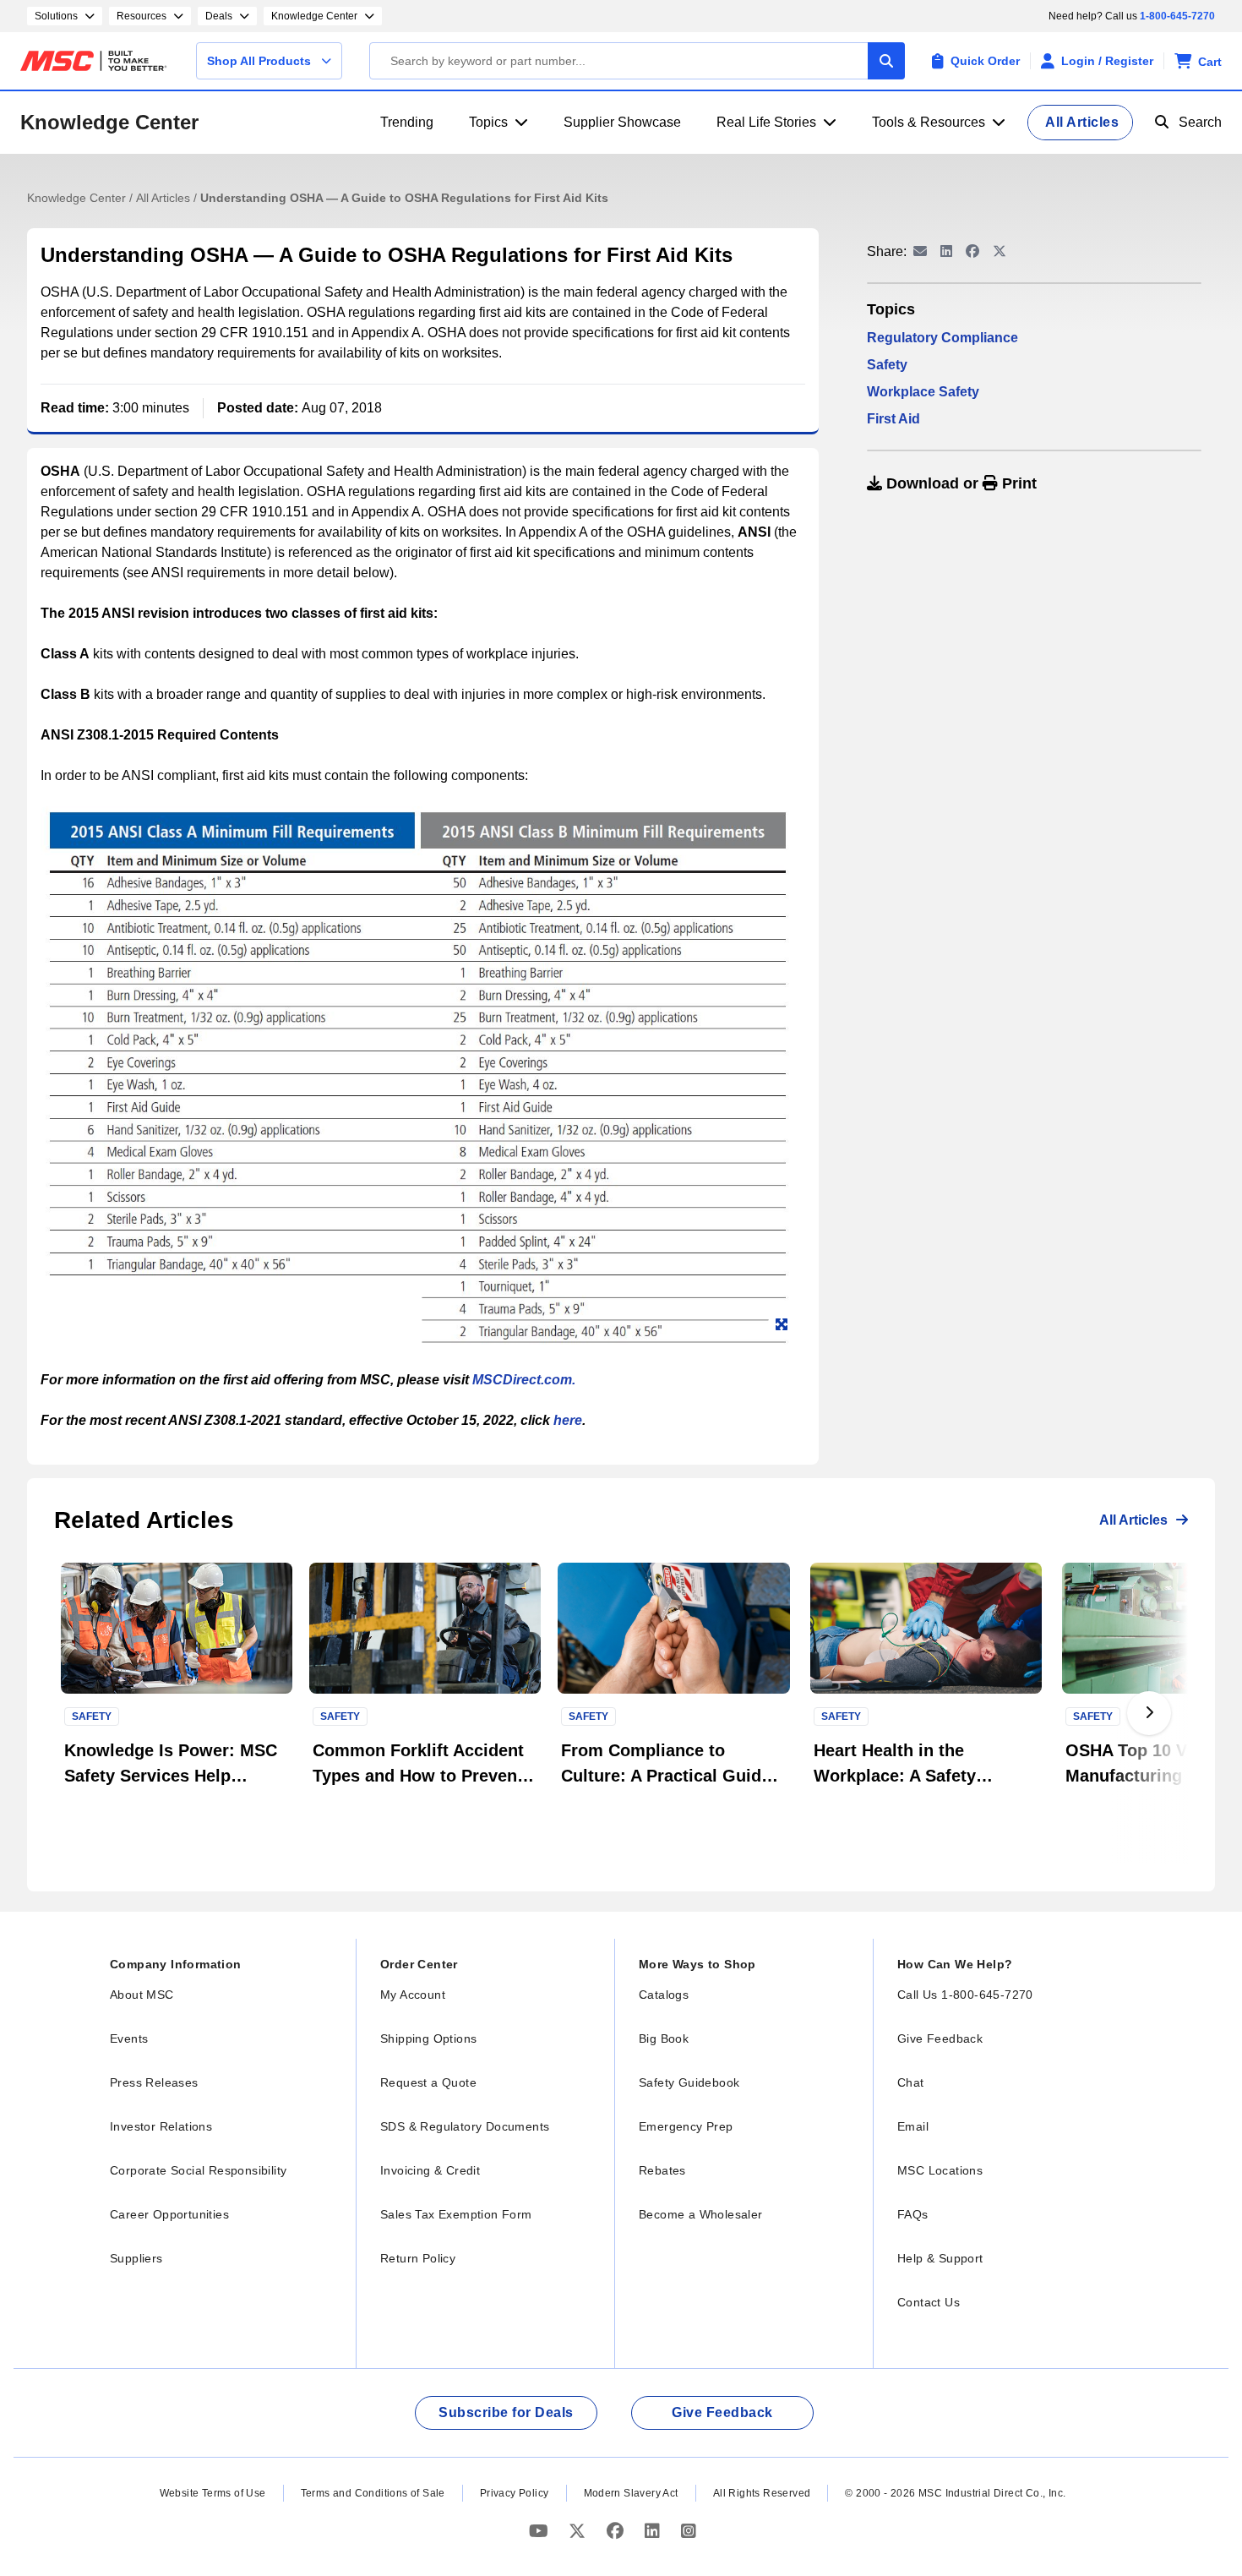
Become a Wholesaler (701, 2214)
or (959, 483)
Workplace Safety (923, 392)
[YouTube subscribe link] (541, 2532)
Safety (887, 365)
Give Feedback (940, 2038)
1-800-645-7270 (1177, 16)
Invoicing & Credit (430, 2170)
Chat (911, 2082)
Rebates (662, 2170)
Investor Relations (161, 2126)
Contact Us (929, 2302)
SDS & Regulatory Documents (465, 2126)
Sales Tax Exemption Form (456, 2214)
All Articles (165, 198)
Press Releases (154, 2082)
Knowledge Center (109, 122)
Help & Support (940, 2258)
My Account (413, 1995)
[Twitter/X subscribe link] (579, 2532)
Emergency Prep (686, 2126)
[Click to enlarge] (782, 1325)
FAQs (913, 2214)
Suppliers (136, 2258)
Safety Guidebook (689, 2082)
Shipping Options (428, 2038)
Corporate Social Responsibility (198, 2170)
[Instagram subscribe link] (689, 2532)
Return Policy (418, 2258)
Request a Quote (428, 2082)
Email (913, 2126)
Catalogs (664, 1995)
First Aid (893, 419)
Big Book (664, 2038)
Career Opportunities (169, 2214)
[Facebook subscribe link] (617, 2532)
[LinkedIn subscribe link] (654, 2532)
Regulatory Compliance (942, 338)
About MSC (142, 1995)
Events (129, 2038)
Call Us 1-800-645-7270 (965, 1995)
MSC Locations (940, 2170)
